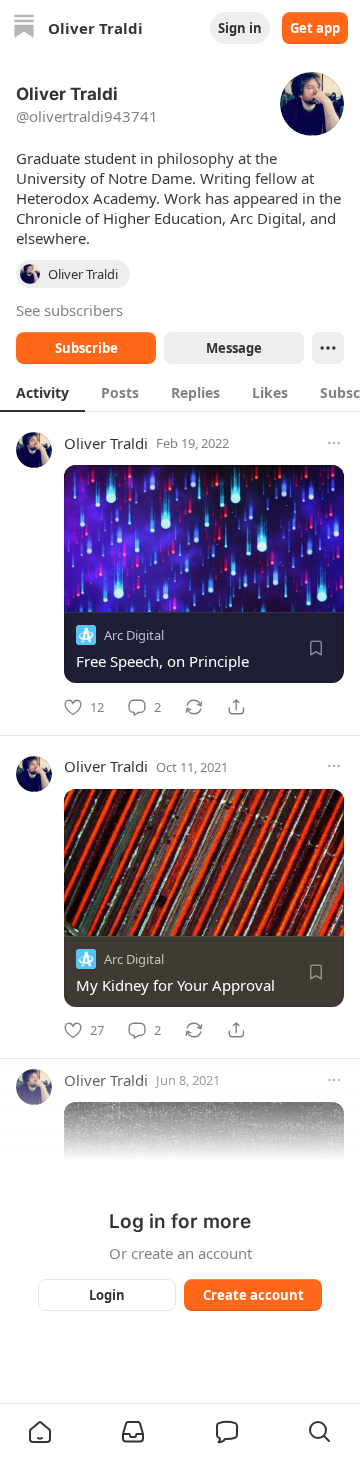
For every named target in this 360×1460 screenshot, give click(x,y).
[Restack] (194, 707)
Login (107, 1295)
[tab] (42, 392)
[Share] (236, 707)
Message (234, 348)
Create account (253, 1295)
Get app (315, 28)
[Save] (316, 648)
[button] (40, 1432)
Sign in (240, 28)
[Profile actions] (328, 348)
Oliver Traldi (106, 443)
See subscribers (69, 310)
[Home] (24, 28)
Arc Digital (134, 635)
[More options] (334, 443)
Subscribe (86, 348)
